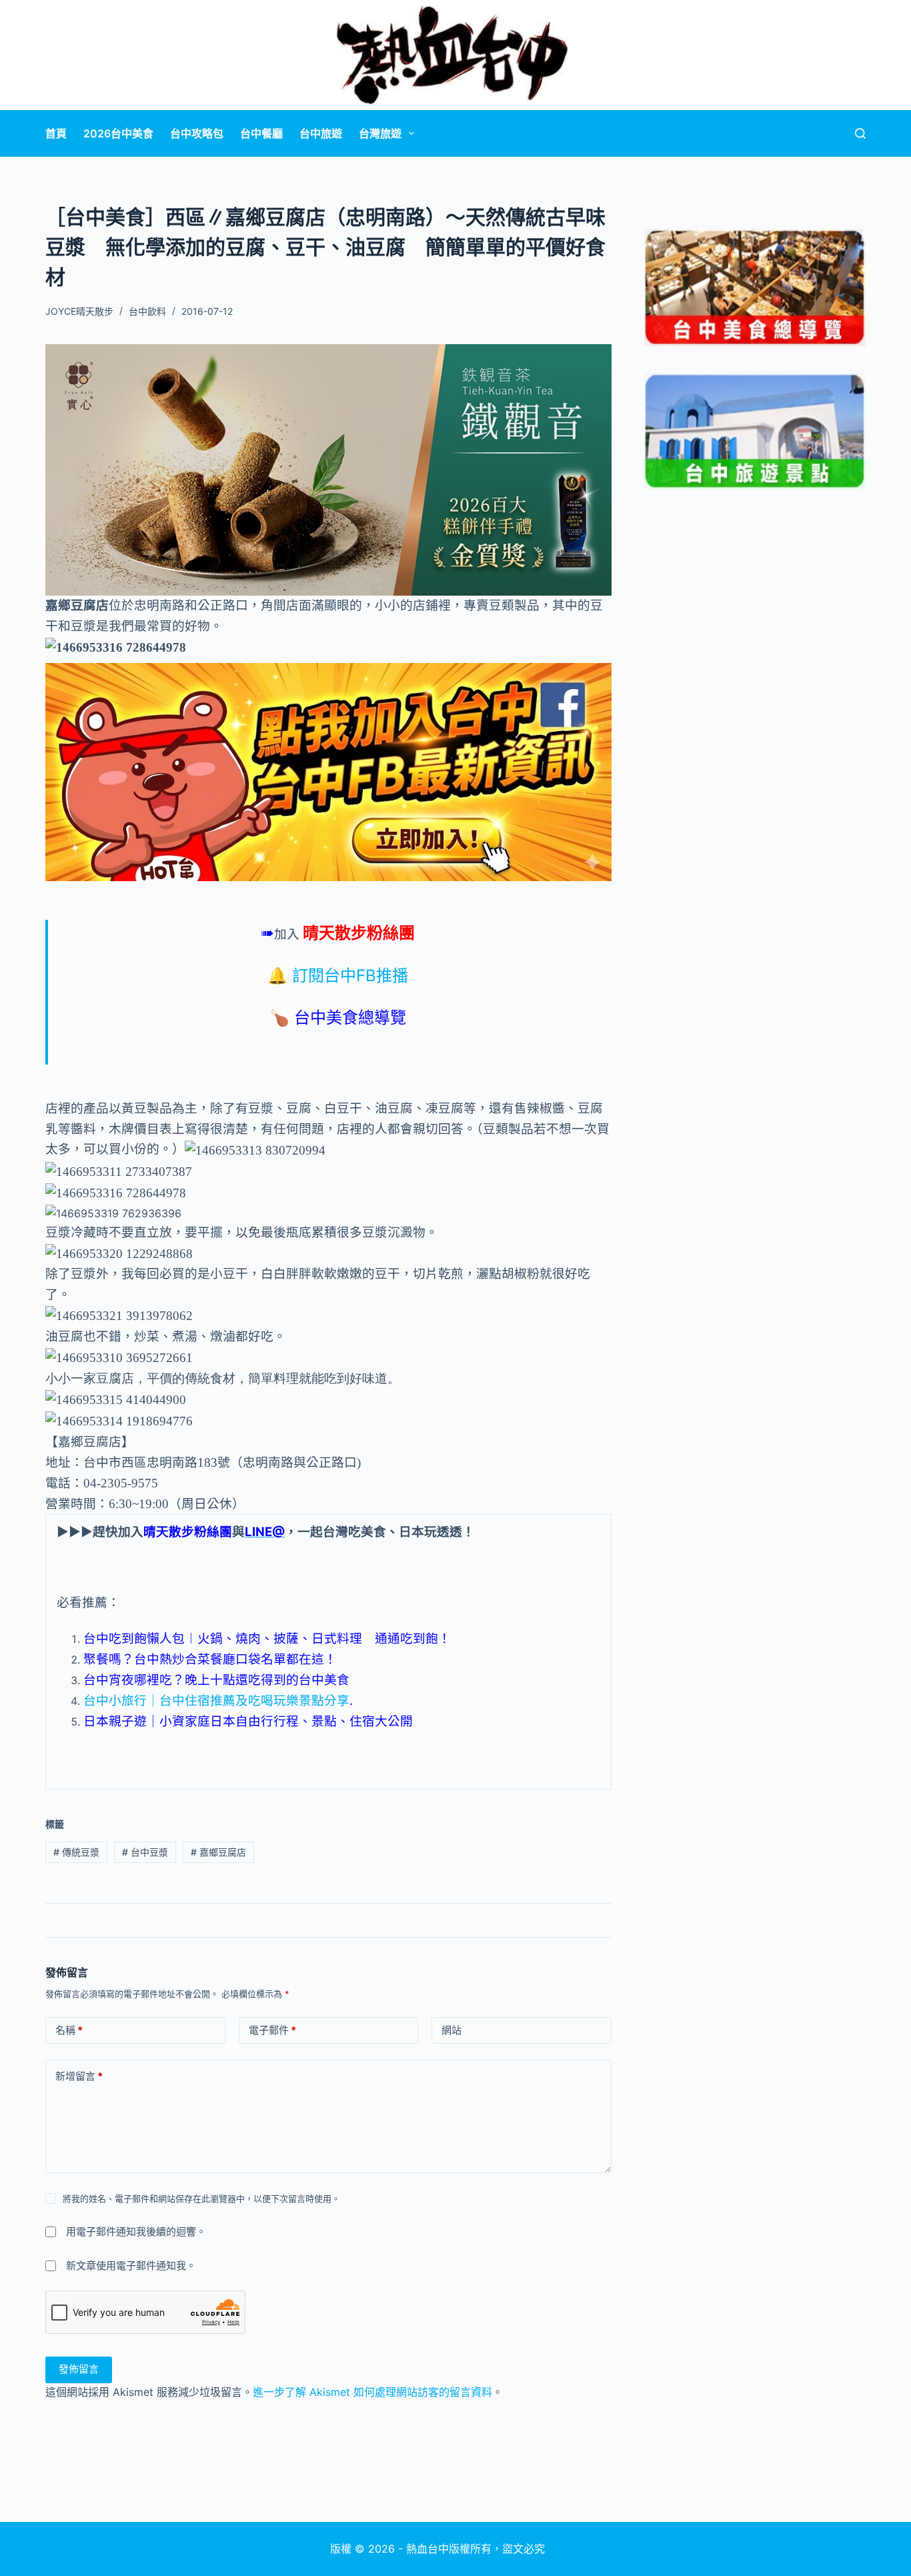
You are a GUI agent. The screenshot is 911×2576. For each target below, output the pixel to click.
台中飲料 (147, 311)
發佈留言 (79, 2369)
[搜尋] (860, 133)
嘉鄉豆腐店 (218, 1852)
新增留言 (79, 2076)
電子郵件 (272, 2030)
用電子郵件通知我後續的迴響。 (136, 2231)
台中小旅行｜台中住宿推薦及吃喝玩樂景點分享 (216, 1701)
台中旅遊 (321, 133)
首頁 (56, 133)
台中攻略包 (197, 133)
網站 (451, 2030)
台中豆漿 (145, 1852)
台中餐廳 (261, 133)
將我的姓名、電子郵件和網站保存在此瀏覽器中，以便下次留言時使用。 (201, 2198)
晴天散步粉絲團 (359, 933)
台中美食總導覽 (350, 1018)
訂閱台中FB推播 (350, 976)
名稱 (69, 2030)
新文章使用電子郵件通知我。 (131, 2266)
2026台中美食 (118, 133)
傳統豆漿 (76, 1852)
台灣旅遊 (380, 133)
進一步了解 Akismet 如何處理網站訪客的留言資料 (372, 2392)
